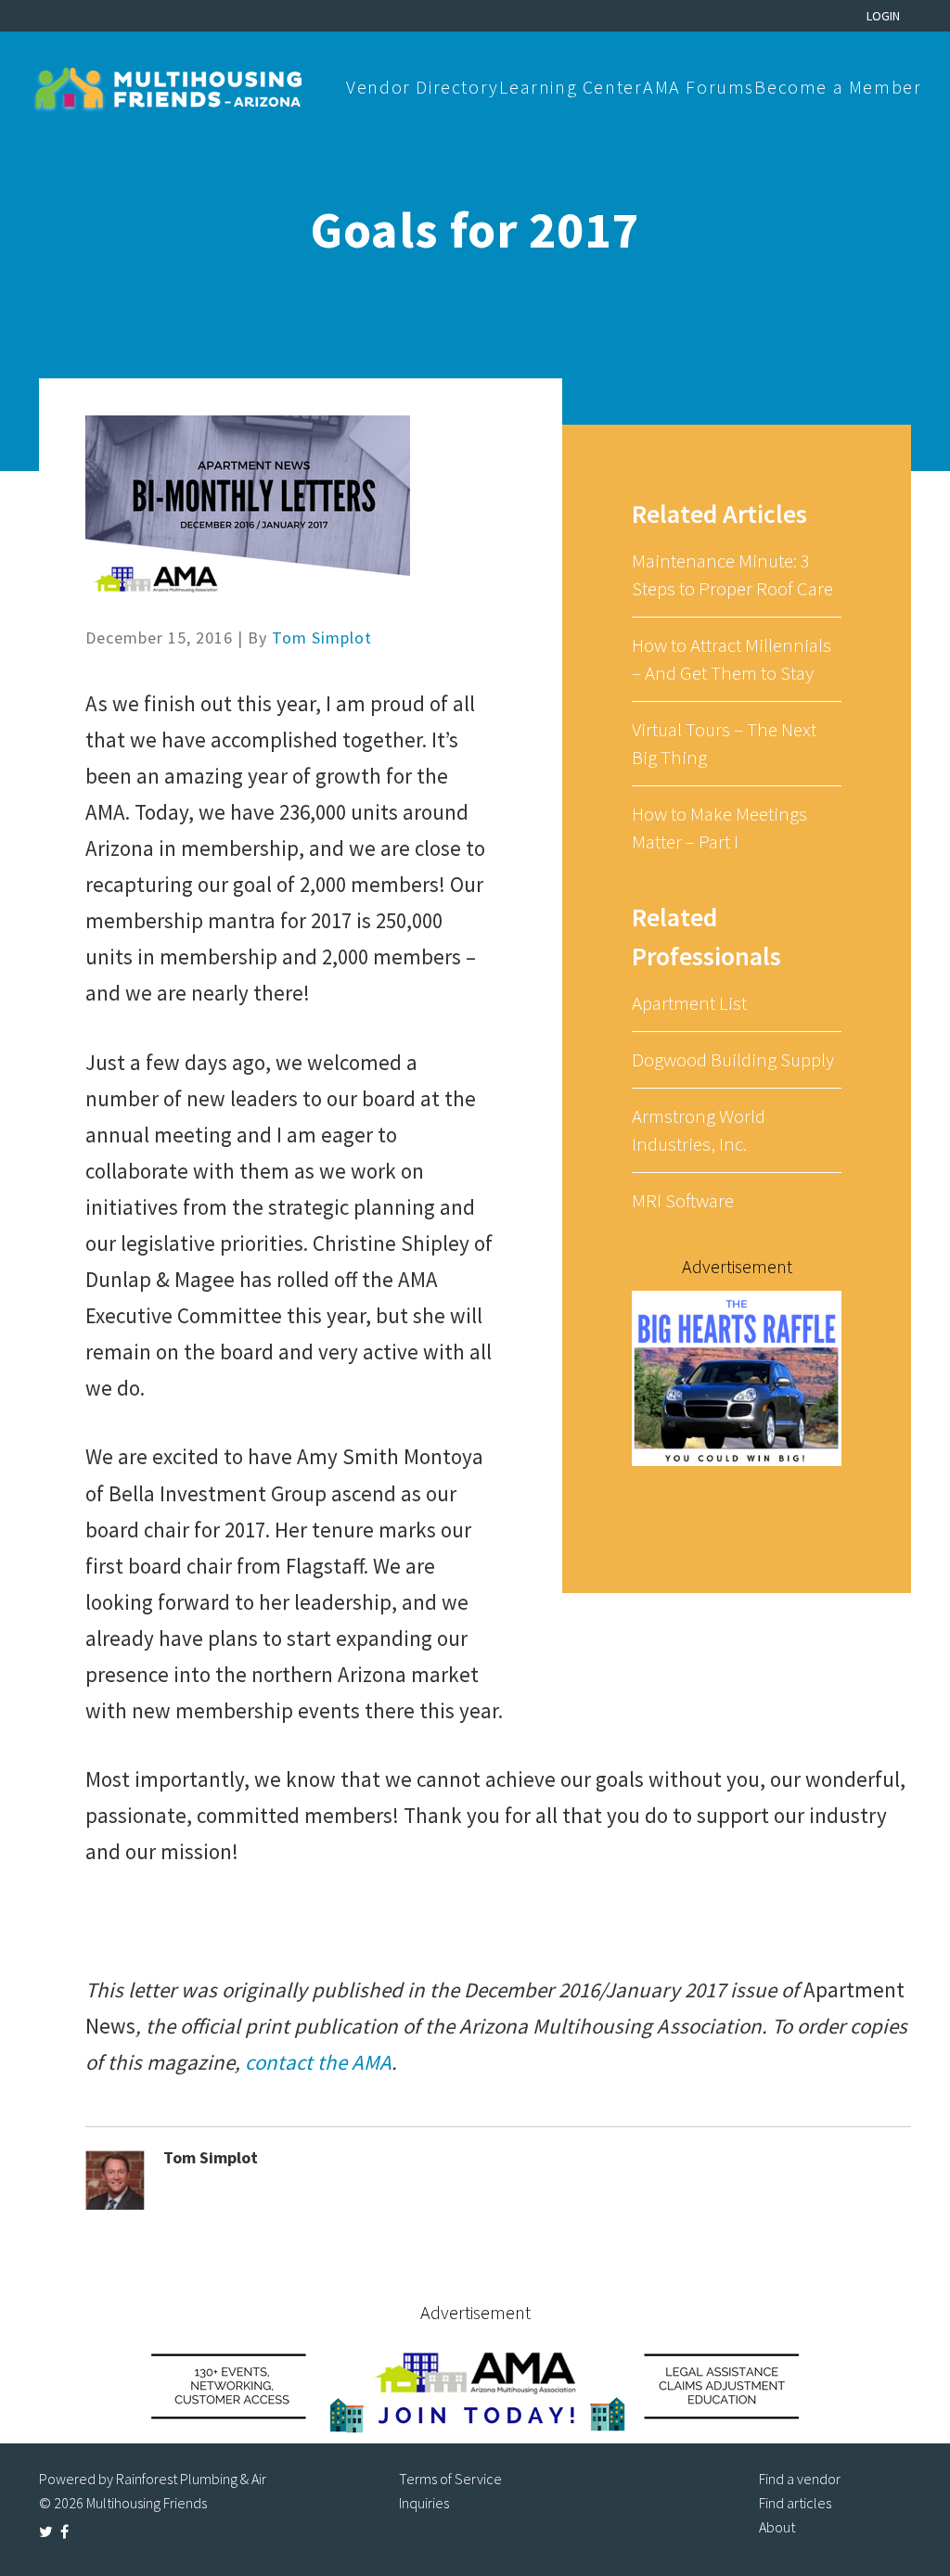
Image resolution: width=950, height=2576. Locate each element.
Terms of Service (450, 2479)
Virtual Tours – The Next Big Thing (724, 743)
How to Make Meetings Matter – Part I (719, 828)
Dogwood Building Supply (733, 1059)
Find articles (795, 2503)
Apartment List (689, 1003)
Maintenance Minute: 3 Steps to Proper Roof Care (732, 574)
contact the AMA (318, 2062)
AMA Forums (699, 87)
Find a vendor (800, 2479)
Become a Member (838, 87)
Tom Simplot (322, 638)
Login (883, 16)
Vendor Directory (423, 87)
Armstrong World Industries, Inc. (699, 1130)
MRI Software (683, 1200)
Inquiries (424, 2503)
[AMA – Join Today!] (475, 2385)
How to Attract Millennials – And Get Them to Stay (732, 659)
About (777, 2527)
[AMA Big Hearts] (737, 1377)
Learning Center (571, 87)
